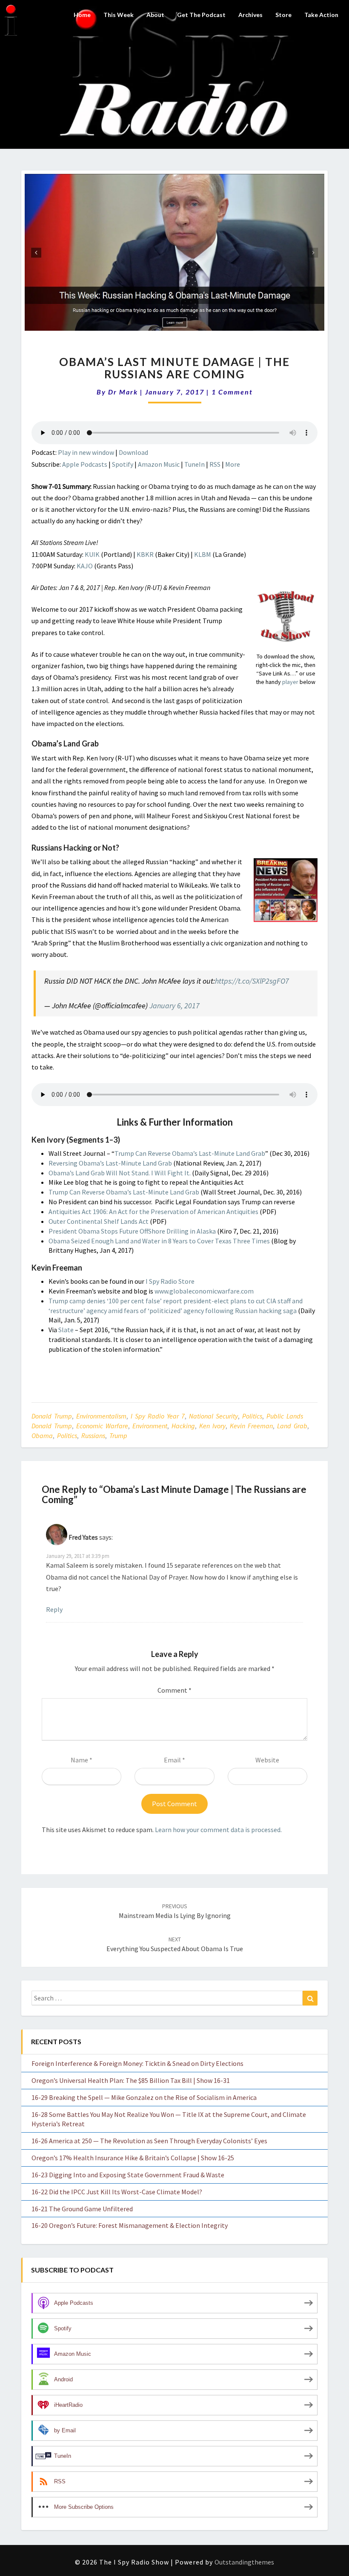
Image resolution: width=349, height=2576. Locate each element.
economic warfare (102, 1426)
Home (82, 15)
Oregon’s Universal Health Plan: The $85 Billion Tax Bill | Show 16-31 (131, 2080)
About (155, 15)
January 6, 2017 (174, 1006)
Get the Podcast (201, 15)
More (233, 464)
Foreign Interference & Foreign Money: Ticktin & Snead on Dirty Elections (137, 2063)
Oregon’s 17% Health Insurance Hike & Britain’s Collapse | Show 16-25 (133, 2158)
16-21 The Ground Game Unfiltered (82, 2209)
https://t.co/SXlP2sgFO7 (252, 981)
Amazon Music (159, 464)
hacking (183, 1426)
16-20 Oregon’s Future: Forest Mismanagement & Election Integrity (130, 2225)
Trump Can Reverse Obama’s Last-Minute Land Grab (190, 1153)
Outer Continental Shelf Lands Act (99, 1221)
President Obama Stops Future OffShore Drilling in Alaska (132, 1231)
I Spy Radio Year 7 (158, 1416)
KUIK (92, 554)
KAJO (85, 566)
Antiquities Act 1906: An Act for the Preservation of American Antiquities (153, 1211)
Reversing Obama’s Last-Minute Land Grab (110, 1163)
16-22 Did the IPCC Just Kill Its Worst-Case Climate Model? (117, 2192)
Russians (93, 1436)
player (290, 682)
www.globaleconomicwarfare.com (204, 1291)
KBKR (145, 554)
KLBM (203, 554)
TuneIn (195, 464)
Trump (118, 1436)
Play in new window (86, 452)
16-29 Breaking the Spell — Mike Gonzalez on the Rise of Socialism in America (144, 2097)
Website (267, 1760)
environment (150, 1426)
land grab (292, 1426)
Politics (252, 1416)
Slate (66, 1330)
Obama (42, 1436)
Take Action (321, 15)
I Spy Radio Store (170, 1281)
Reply (54, 1609)
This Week (119, 15)
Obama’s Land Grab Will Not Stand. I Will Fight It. (120, 1173)
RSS (215, 464)
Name (82, 1760)
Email (174, 1760)
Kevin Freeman (251, 1426)
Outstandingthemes (244, 2562)
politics (67, 1436)
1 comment (232, 392)
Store (283, 15)
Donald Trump (52, 1416)
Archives (250, 15)
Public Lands (285, 1416)
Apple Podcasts (85, 464)
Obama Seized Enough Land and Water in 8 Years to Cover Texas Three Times (159, 1241)
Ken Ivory (212, 1426)
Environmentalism (101, 1416)
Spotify (123, 464)
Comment (174, 1690)
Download (133, 452)
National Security (213, 1416)
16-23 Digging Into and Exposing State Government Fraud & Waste (128, 2175)
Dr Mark (123, 392)
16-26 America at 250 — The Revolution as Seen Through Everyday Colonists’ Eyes (149, 2141)
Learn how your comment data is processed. (218, 1830)
